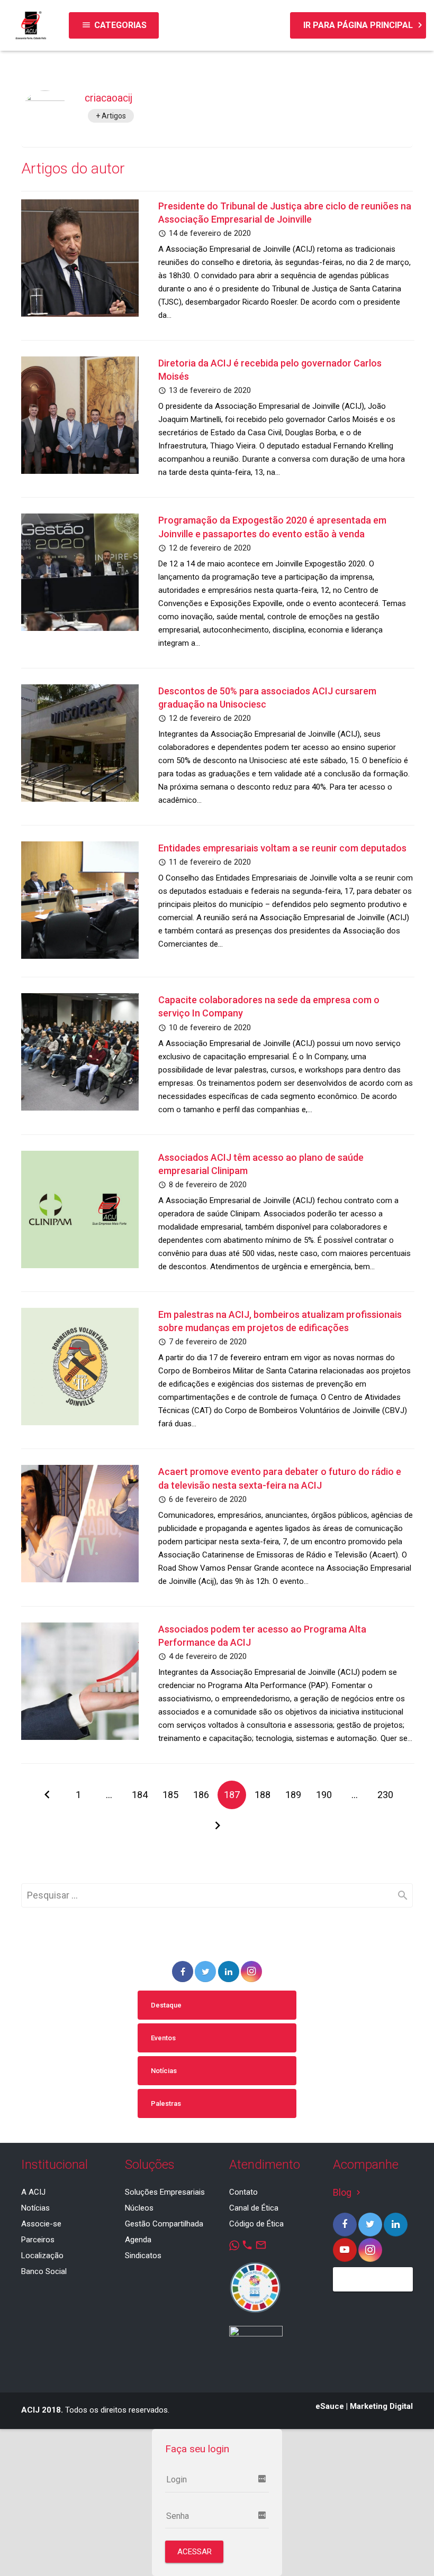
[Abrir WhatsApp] (408, 2549)
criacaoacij (108, 98)
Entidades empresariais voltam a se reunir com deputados (282, 848)
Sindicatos (143, 2256)
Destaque (166, 2005)
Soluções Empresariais (165, 2192)
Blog (348, 2192)
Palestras (166, 2103)
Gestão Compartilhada (164, 2224)
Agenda (138, 2240)
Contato (243, 2192)
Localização (42, 2256)
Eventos (163, 2038)
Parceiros (38, 2240)
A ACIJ (33, 2192)
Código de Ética (256, 2224)
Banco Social (44, 2271)
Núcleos (139, 2208)
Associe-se (41, 2224)
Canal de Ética (254, 2208)
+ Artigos (111, 116)
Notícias (164, 2071)
